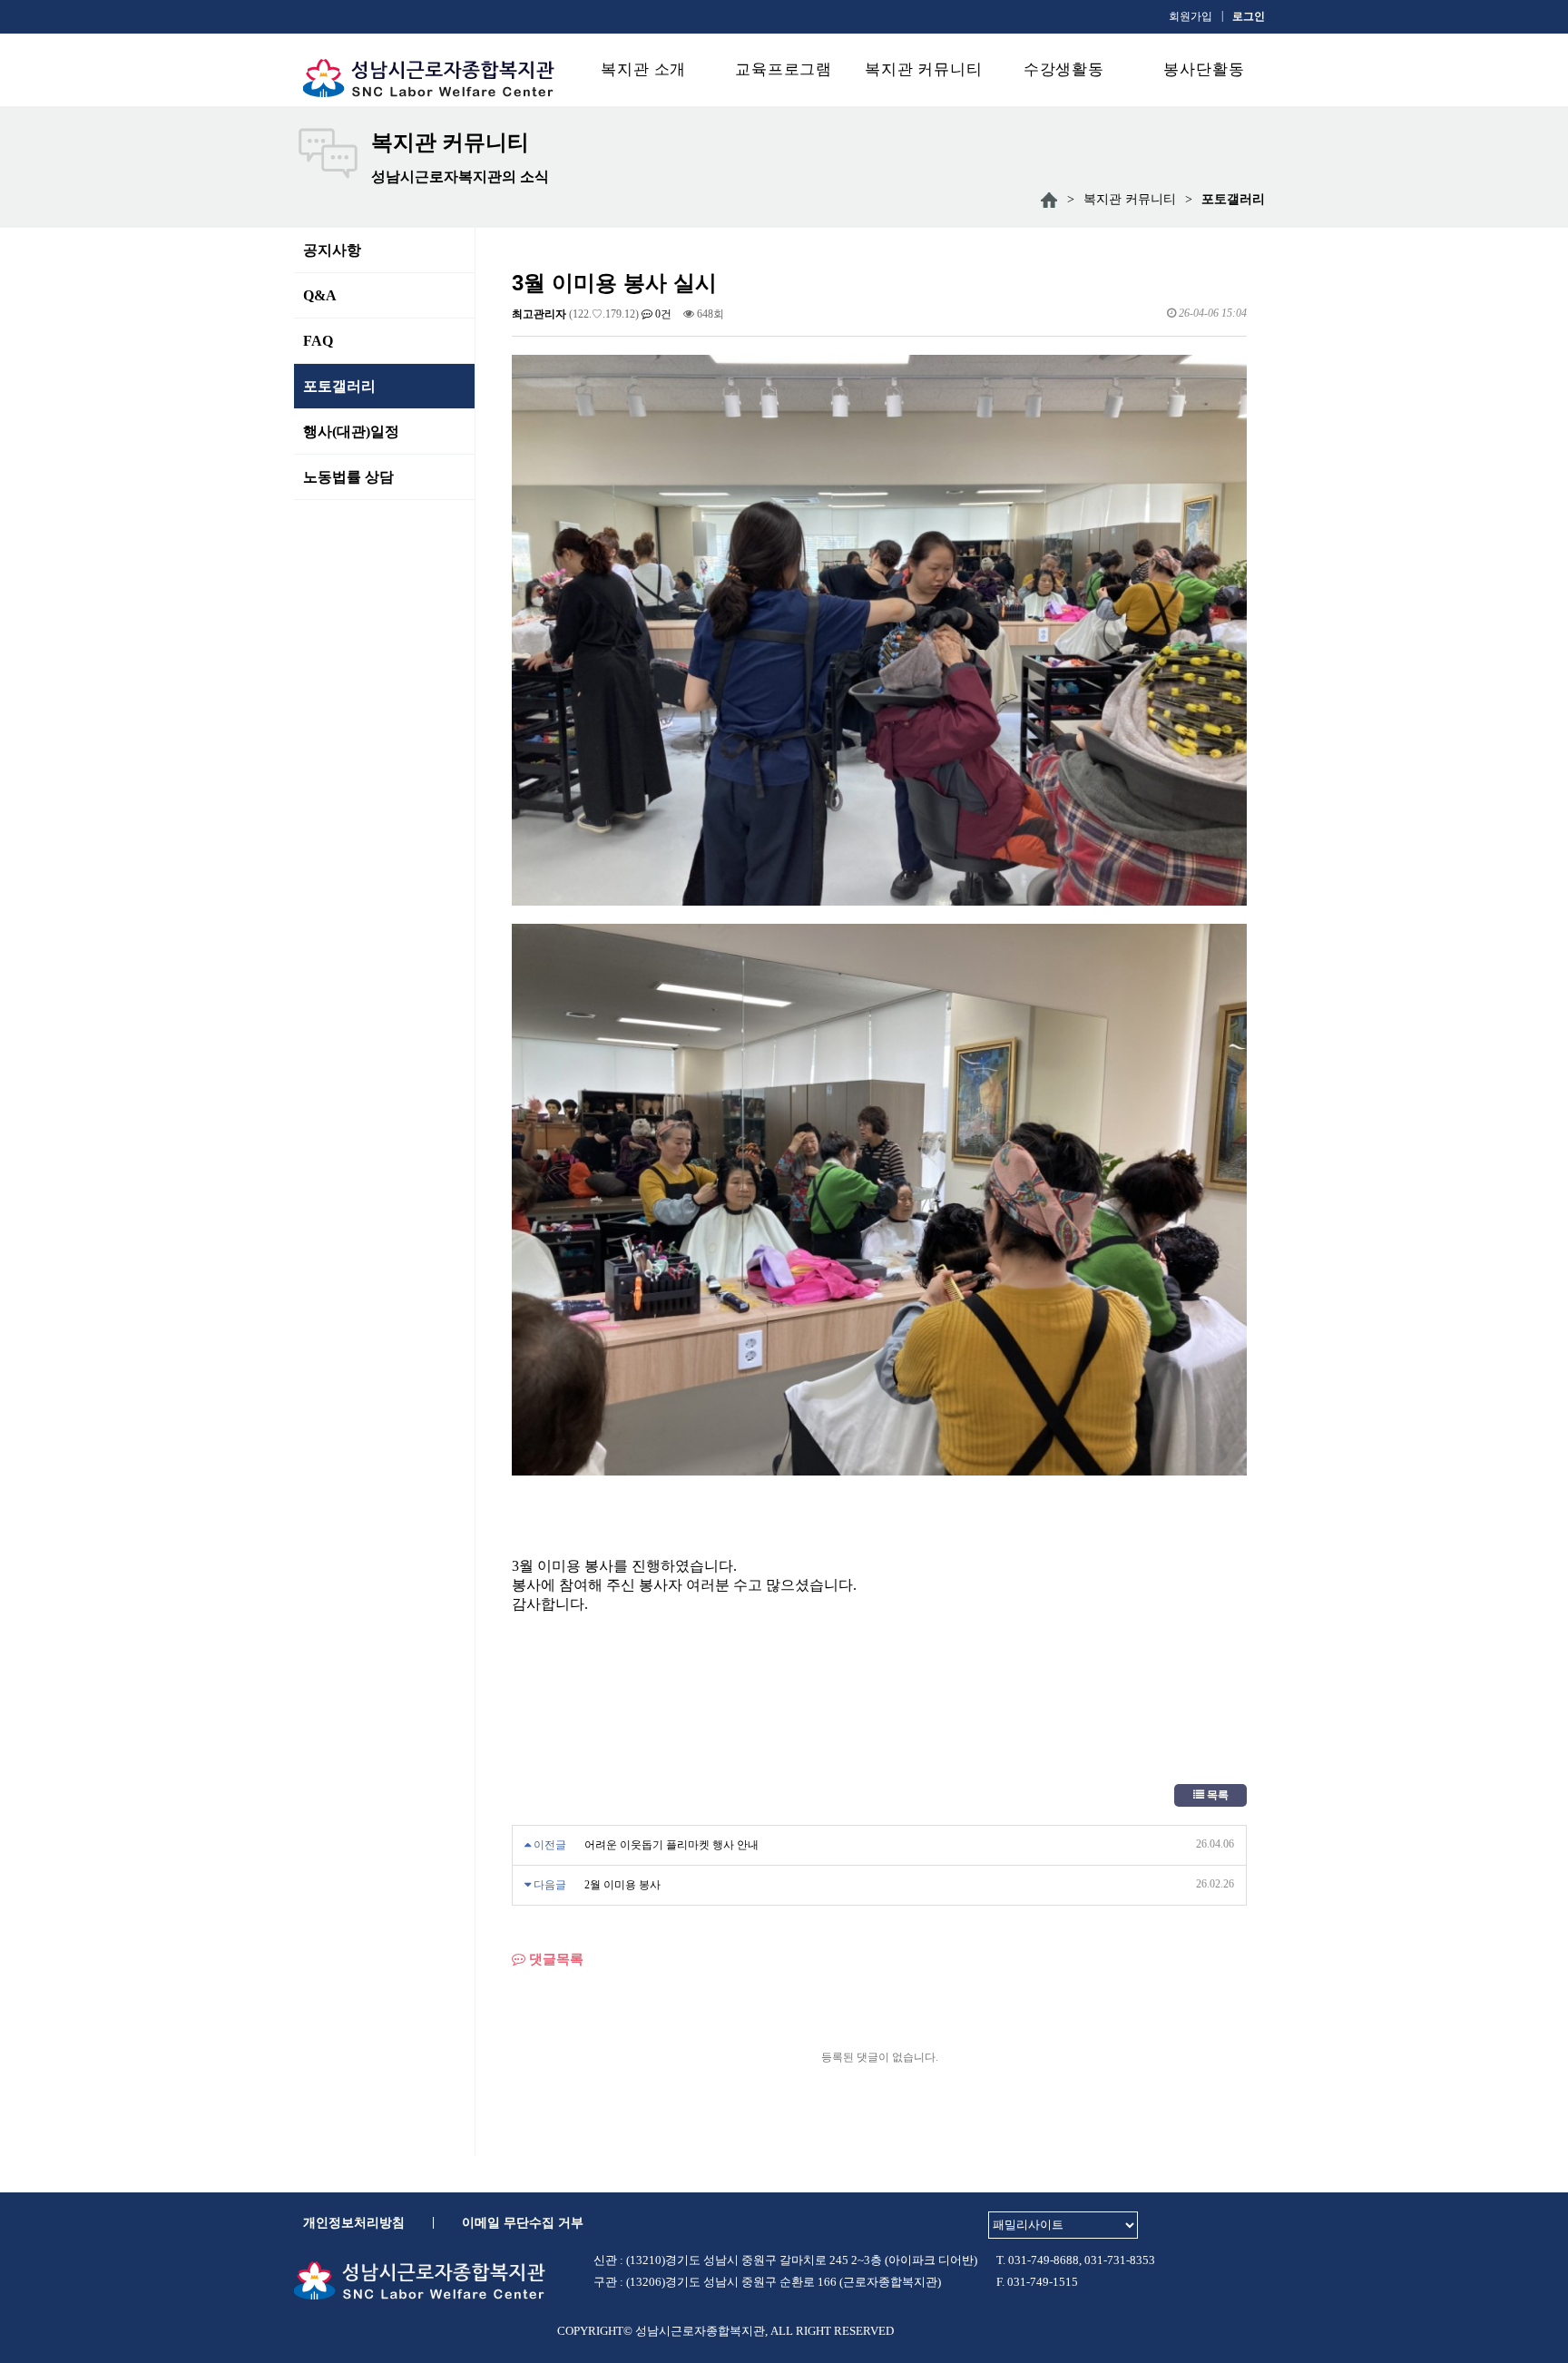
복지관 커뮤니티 (924, 69)
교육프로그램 (784, 69)
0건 (662, 314)
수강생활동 (1064, 69)
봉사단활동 (1204, 69)
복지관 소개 (643, 69)
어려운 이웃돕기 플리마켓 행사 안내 (671, 1845)
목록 (1216, 1795)
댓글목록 (554, 1959)
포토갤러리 (339, 386)
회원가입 (1191, 16)
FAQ (318, 341)
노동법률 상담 (348, 477)
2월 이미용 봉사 (622, 1885)
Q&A (320, 295)
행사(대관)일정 (351, 431)
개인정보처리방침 (354, 2223)
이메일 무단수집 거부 (523, 2223)
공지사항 (332, 250)
